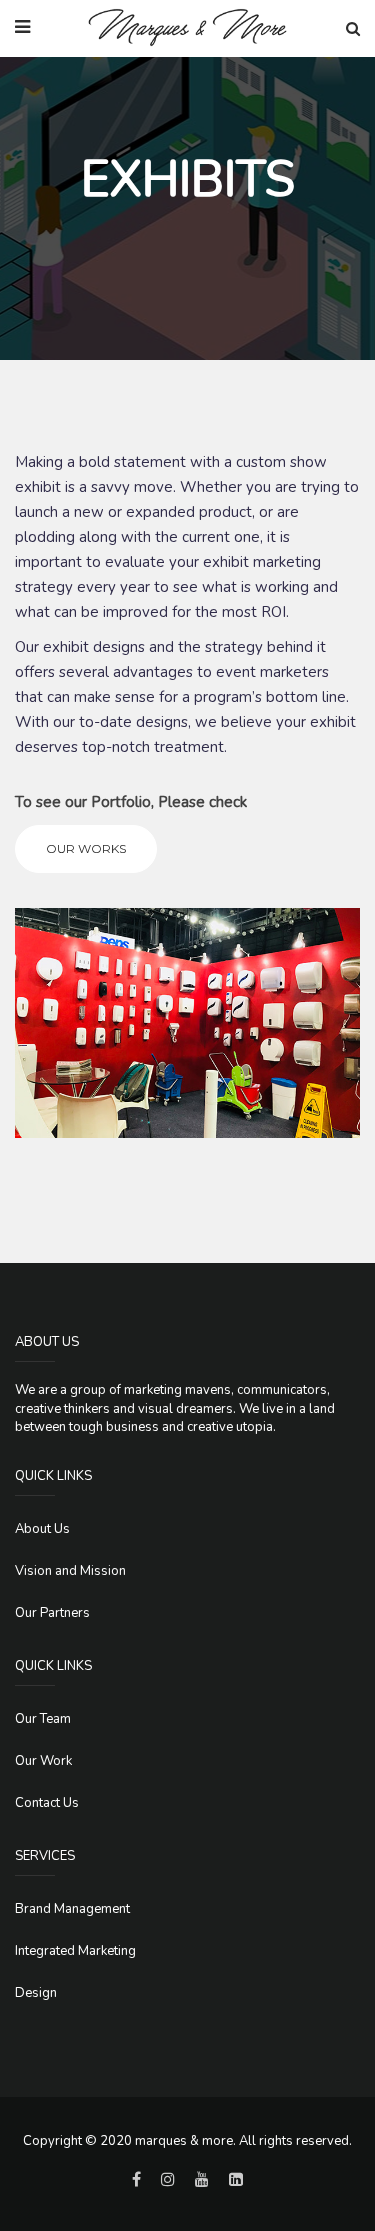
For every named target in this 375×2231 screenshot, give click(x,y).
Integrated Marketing (75, 1951)
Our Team (43, 1719)
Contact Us (47, 1803)
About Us (42, 1529)
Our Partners (52, 1613)
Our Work (43, 1761)
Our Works (86, 848)
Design (36, 1993)
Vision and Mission (70, 1571)
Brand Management (72, 1909)
